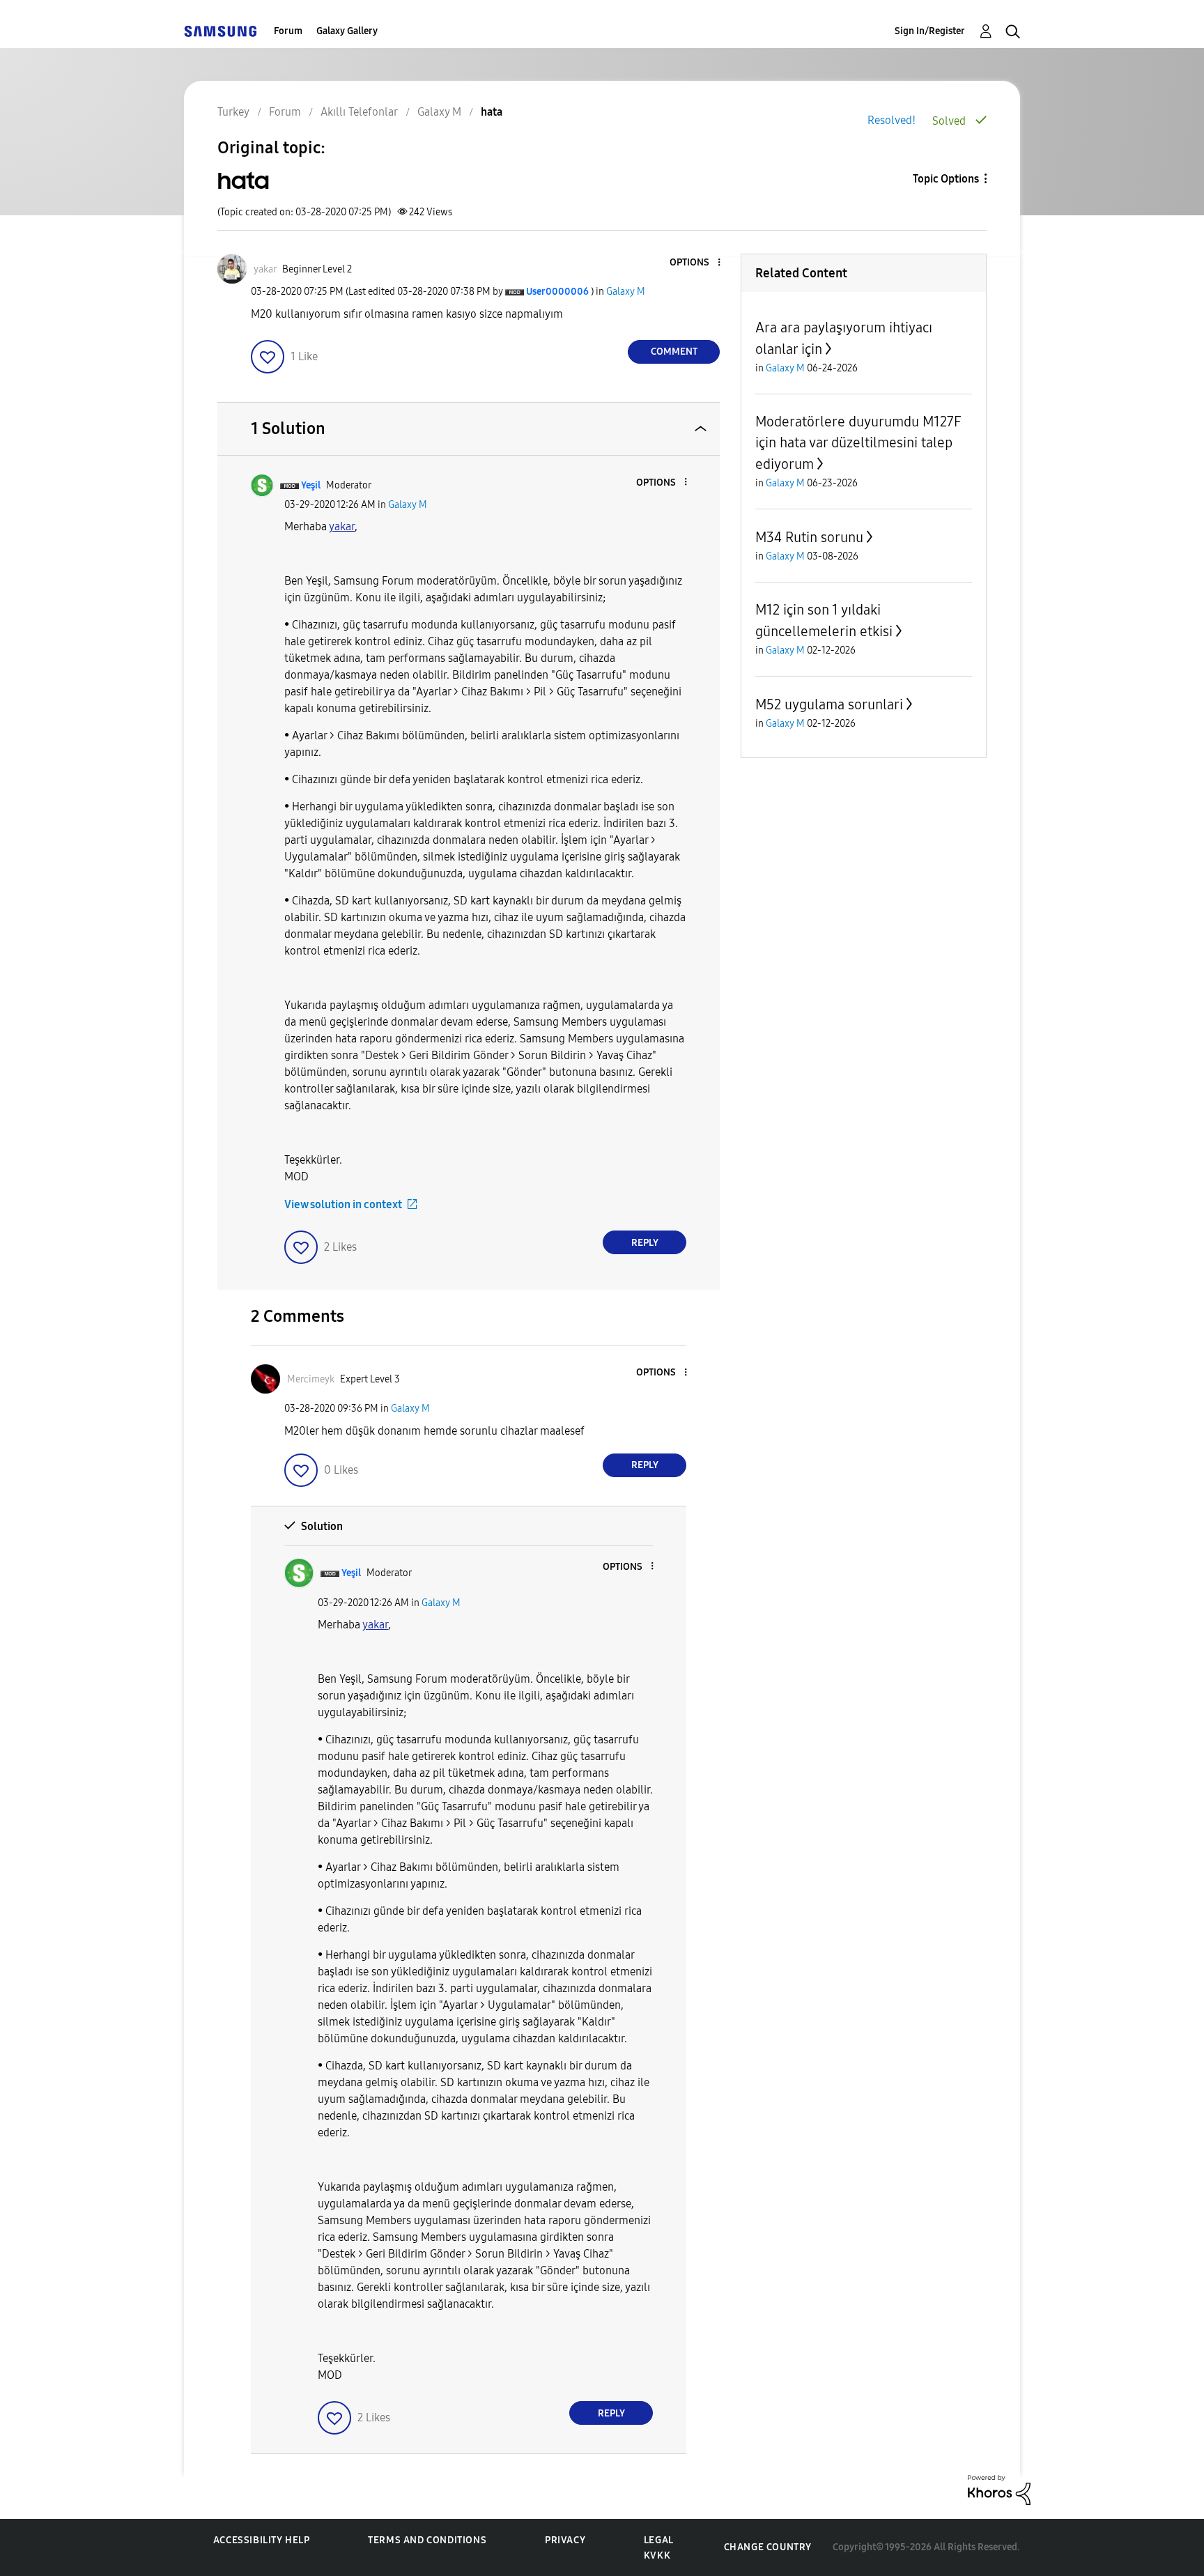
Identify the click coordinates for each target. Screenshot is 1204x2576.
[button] (696, 263)
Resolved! (892, 120)
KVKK (657, 2555)
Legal (659, 2540)
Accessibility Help (262, 2540)
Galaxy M (626, 292)
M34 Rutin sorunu (809, 537)
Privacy (565, 2540)
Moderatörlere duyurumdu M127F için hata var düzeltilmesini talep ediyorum (858, 443)
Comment (674, 352)
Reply (645, 1243)
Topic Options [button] (946, 179)
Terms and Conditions (427, 2540)
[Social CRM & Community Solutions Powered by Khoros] (999, 2489)
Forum (288, 31)
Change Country (768, 2547)
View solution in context (343, 1204)
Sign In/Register (930, 31)
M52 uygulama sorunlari (829, 704)
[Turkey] (220, 31)
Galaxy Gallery (347, 31)
